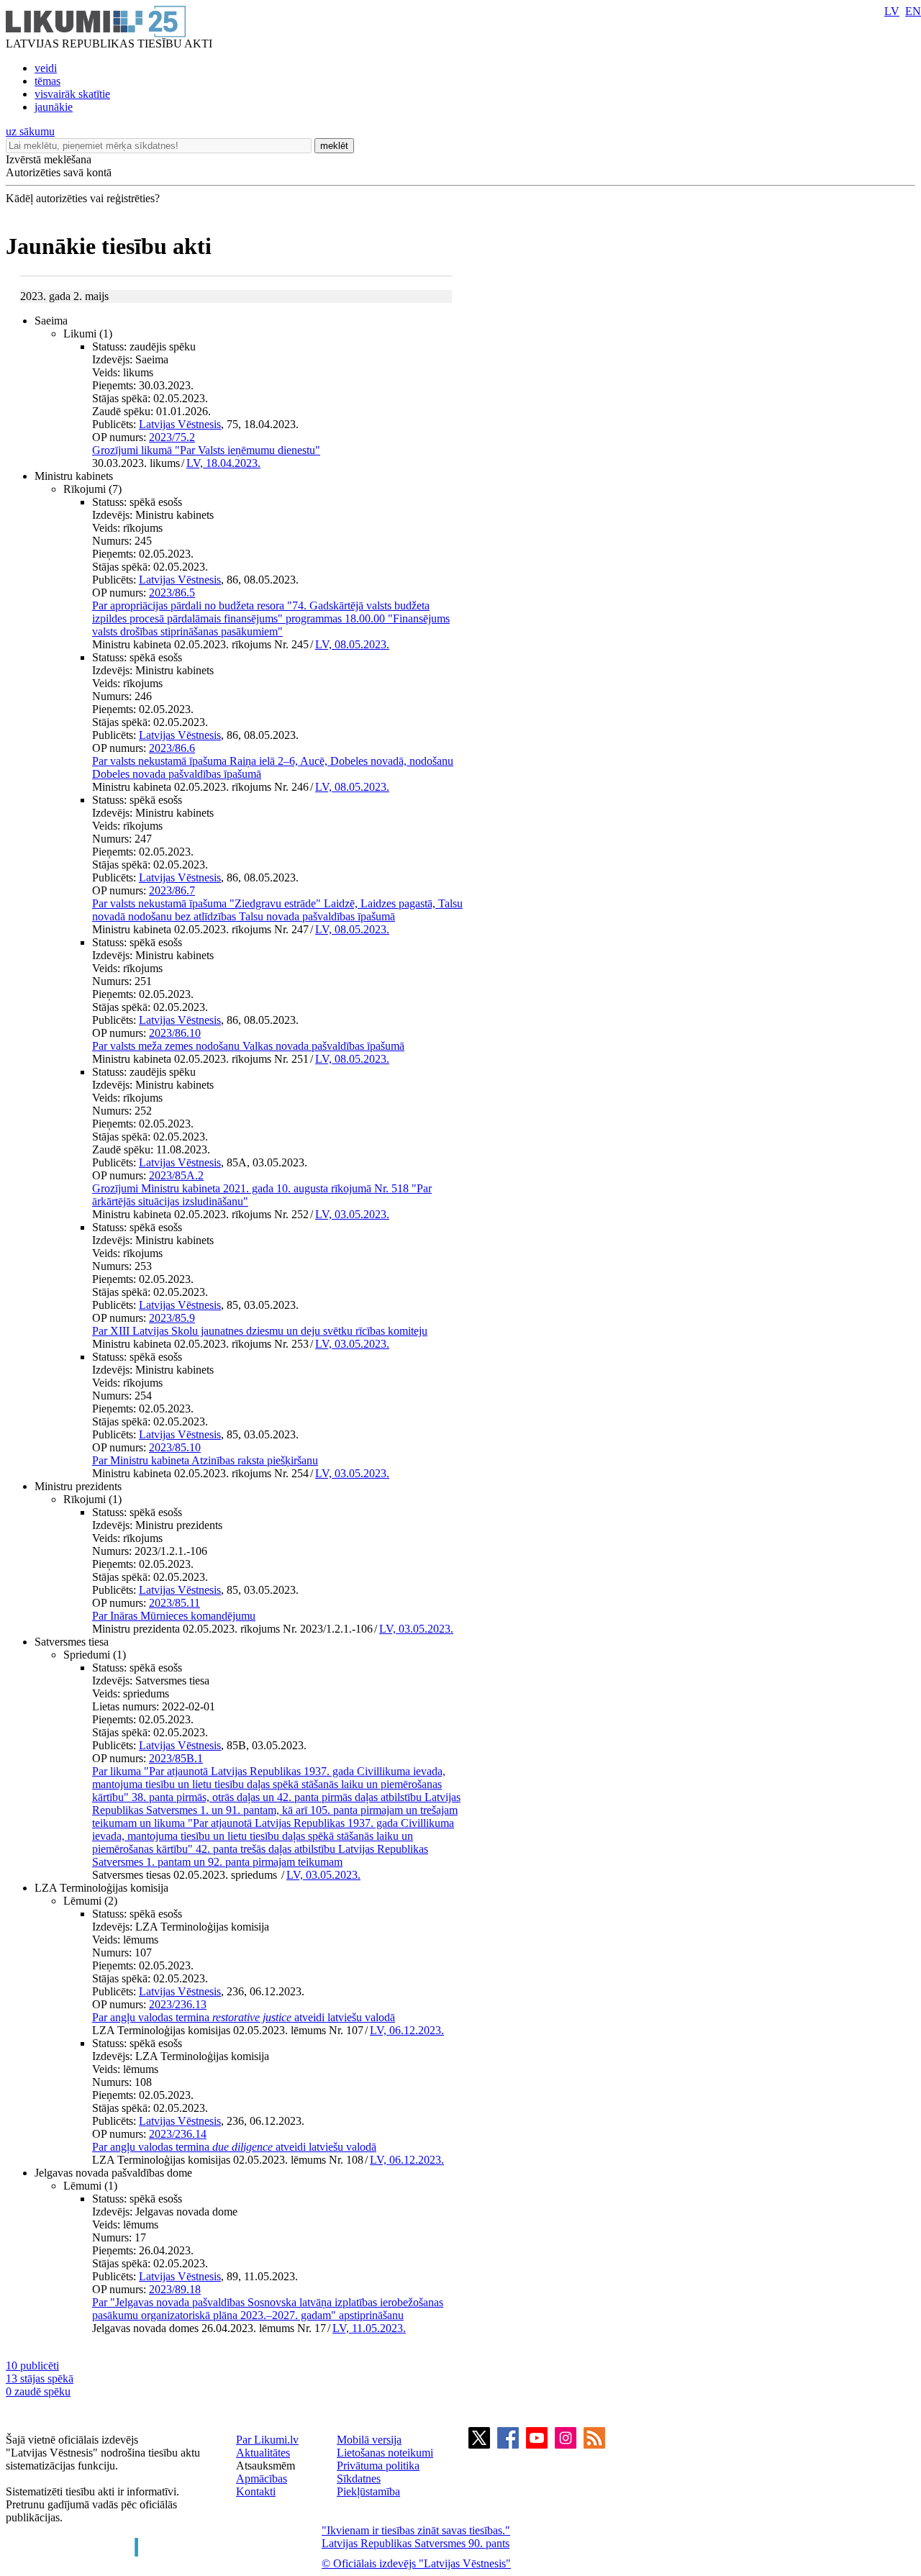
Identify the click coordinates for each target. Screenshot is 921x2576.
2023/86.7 (172, 890)
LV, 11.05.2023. (369, 2328)
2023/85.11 (174, 1603)
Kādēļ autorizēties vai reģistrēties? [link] (83, 198)
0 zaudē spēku (38, 2391)
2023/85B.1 (176, 1758)
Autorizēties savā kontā (59, 172)
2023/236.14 (178, 2134)
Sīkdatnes (359, 2479)
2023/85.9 (172, 1318)
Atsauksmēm (266, 2466)
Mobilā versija (369, 2440)
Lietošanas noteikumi (385, 2453)
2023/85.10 (175, 1447)
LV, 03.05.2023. (352, 1214)
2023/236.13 (178, 2004)
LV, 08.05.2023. (352, 644)
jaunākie (54, 107)
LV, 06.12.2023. (407, 2030)
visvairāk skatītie (72, 94)
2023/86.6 (172, 748)
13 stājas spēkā (40, 2378)
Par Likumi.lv (267, 2440)
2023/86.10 (175, 1033)
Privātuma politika (378, 2466)
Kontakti (256, 2491)
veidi (46, 68)
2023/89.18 (175, 2289)
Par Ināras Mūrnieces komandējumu (174, 1616)
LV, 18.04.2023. (223, 463)
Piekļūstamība (368, 2491)
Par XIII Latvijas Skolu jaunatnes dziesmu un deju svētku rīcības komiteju (260, 1331)
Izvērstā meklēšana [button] (49, 159)
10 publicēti (32, 2366)
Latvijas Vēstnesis (180, 424)
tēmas (47, 81)
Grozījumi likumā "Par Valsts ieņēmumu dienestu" (206, 450)
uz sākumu (30, 131)
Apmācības (262, 2479)
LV (892, 11)
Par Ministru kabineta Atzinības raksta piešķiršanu (205, 1460)
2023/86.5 (172, 593)
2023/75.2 (172, 437)
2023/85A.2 (176, 1175)
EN (913, 11)
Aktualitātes (263, 2453)
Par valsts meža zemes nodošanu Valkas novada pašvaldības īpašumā (248, 1046)
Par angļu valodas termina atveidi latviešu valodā (244, 2017)
